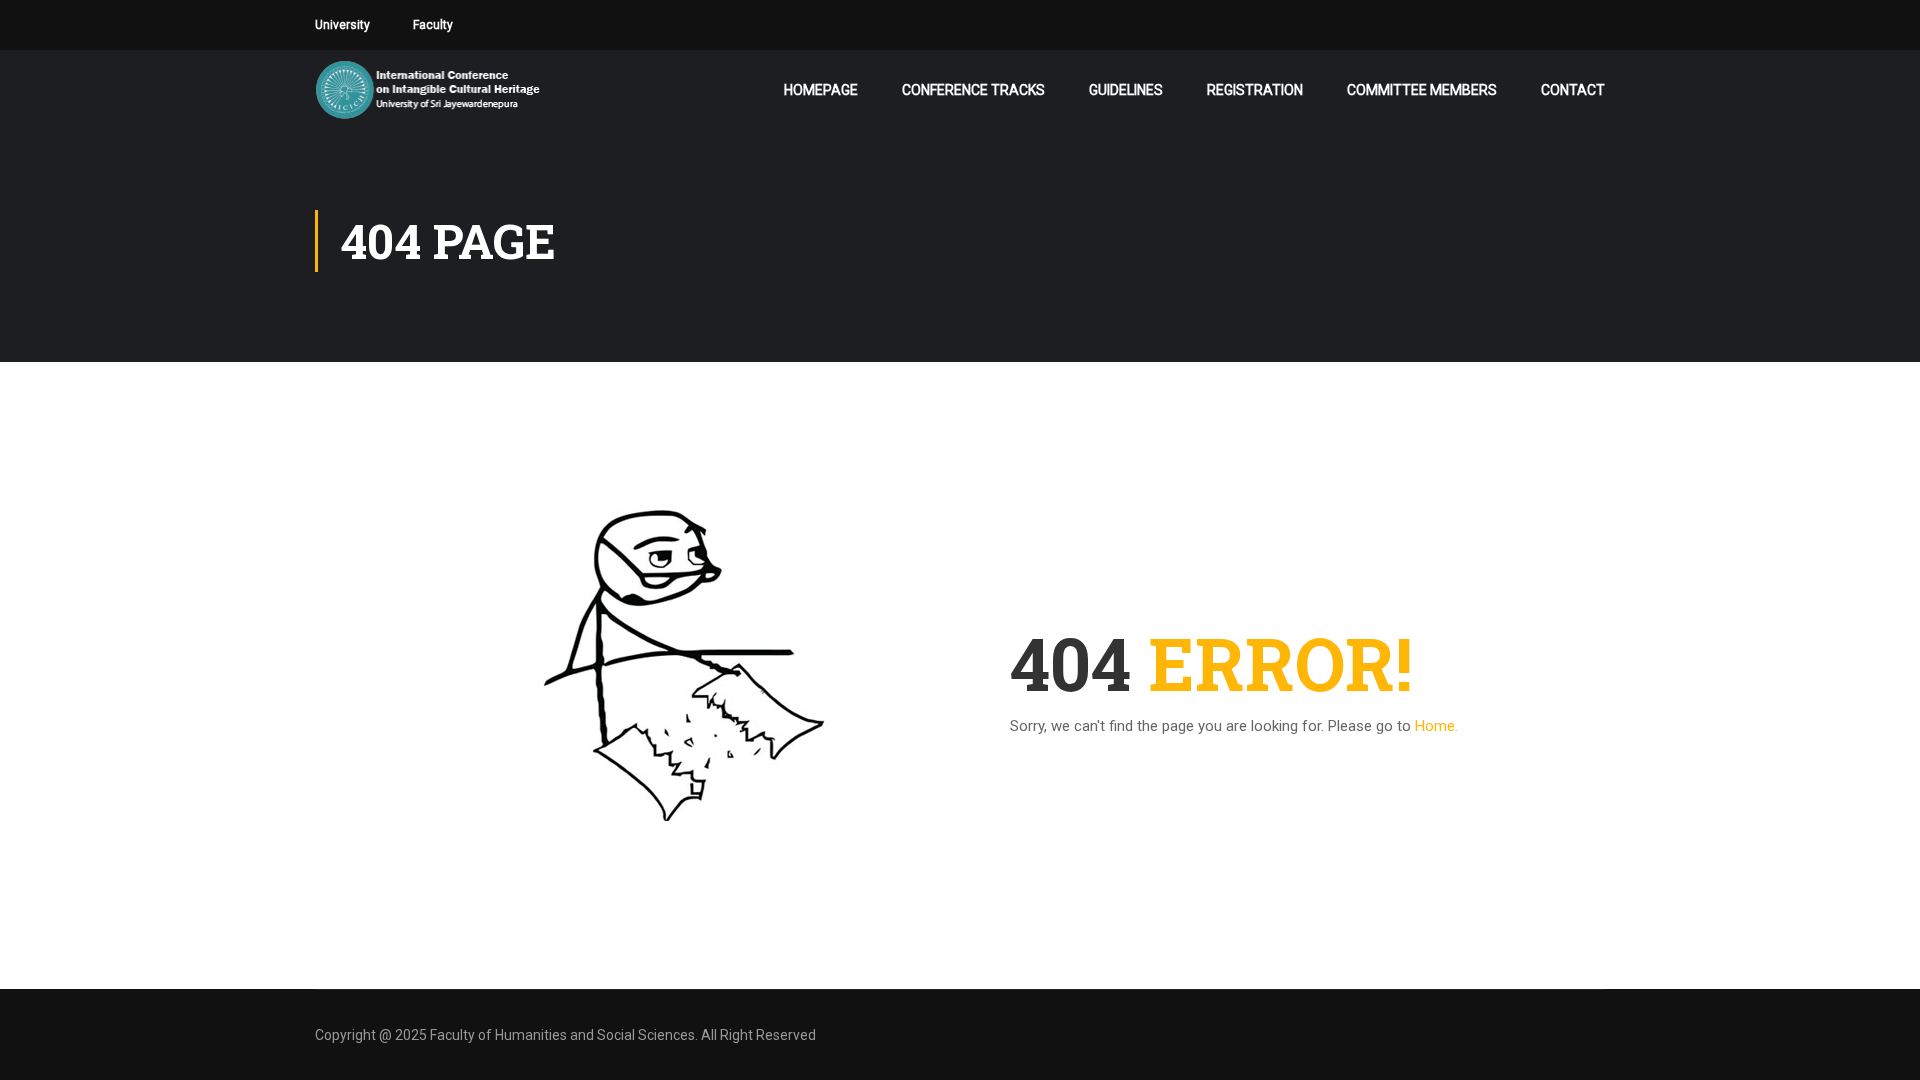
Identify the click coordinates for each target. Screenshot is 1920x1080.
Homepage (821, 90)
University (342, 25)
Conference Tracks (973, 90)
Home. (1436, 726)
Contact (1573, 90)
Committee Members (1422, 90)
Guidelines (1126, 90)
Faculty (433, 25)
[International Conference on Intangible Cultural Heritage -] (492, 90)
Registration (1255, 90)
